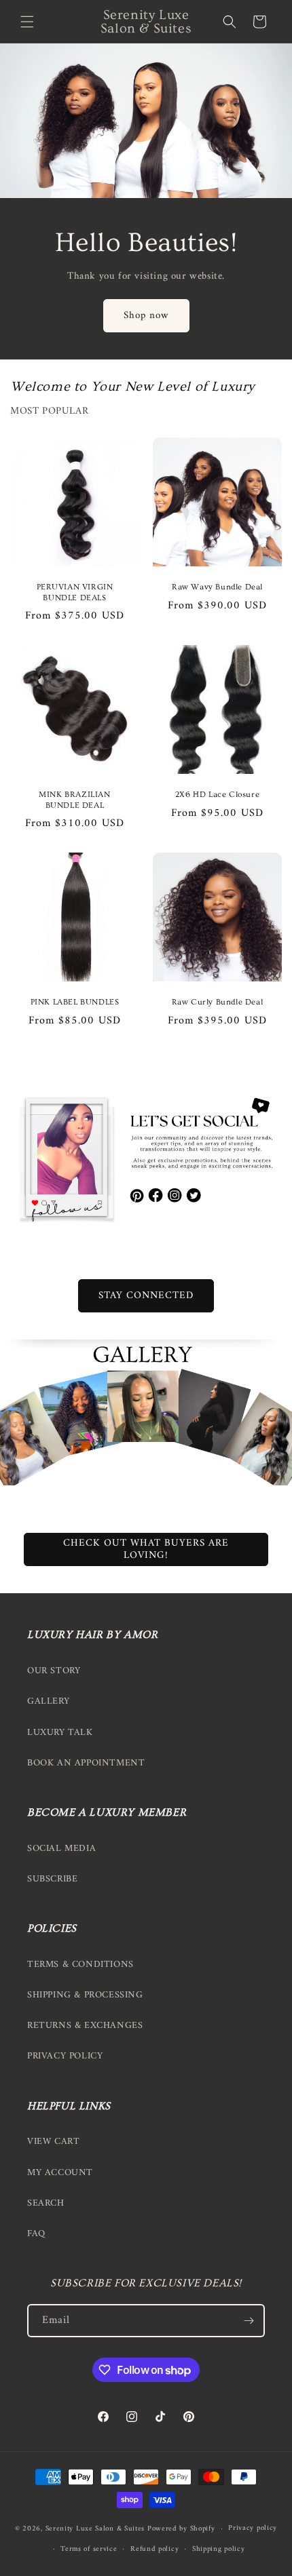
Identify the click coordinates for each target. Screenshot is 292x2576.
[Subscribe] (249, 2321)
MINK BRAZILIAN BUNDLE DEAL (74, 800)
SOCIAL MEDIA (61, 1849)
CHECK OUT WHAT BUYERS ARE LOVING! (146, 1549)
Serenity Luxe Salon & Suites (95, 2529)
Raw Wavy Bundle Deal (217, 587)
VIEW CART (53, 2142)
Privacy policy (253, 2528)
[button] (27, 22)
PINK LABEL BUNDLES (75, 1002)
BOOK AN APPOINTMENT (86, 1763)
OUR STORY (54, 1671)
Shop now (146, 316)
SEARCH (46, 2203)
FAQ (36, 2234)
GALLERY (48, 1701)
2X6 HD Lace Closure (217, 795)
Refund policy (154, 2549)
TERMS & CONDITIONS (80, 1965)
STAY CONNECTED (146, 1296)
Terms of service (89, 2549)
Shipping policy (219, 2549)
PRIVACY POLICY (65, 2056)
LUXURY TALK (60, 1733)
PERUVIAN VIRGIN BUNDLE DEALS (75, 592)
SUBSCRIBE (52, 1879)
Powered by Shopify (181, 2529)
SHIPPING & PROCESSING (85, 1995)
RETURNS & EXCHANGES (85, 2026)
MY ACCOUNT (60, 2173)
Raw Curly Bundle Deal (218, 1002)
